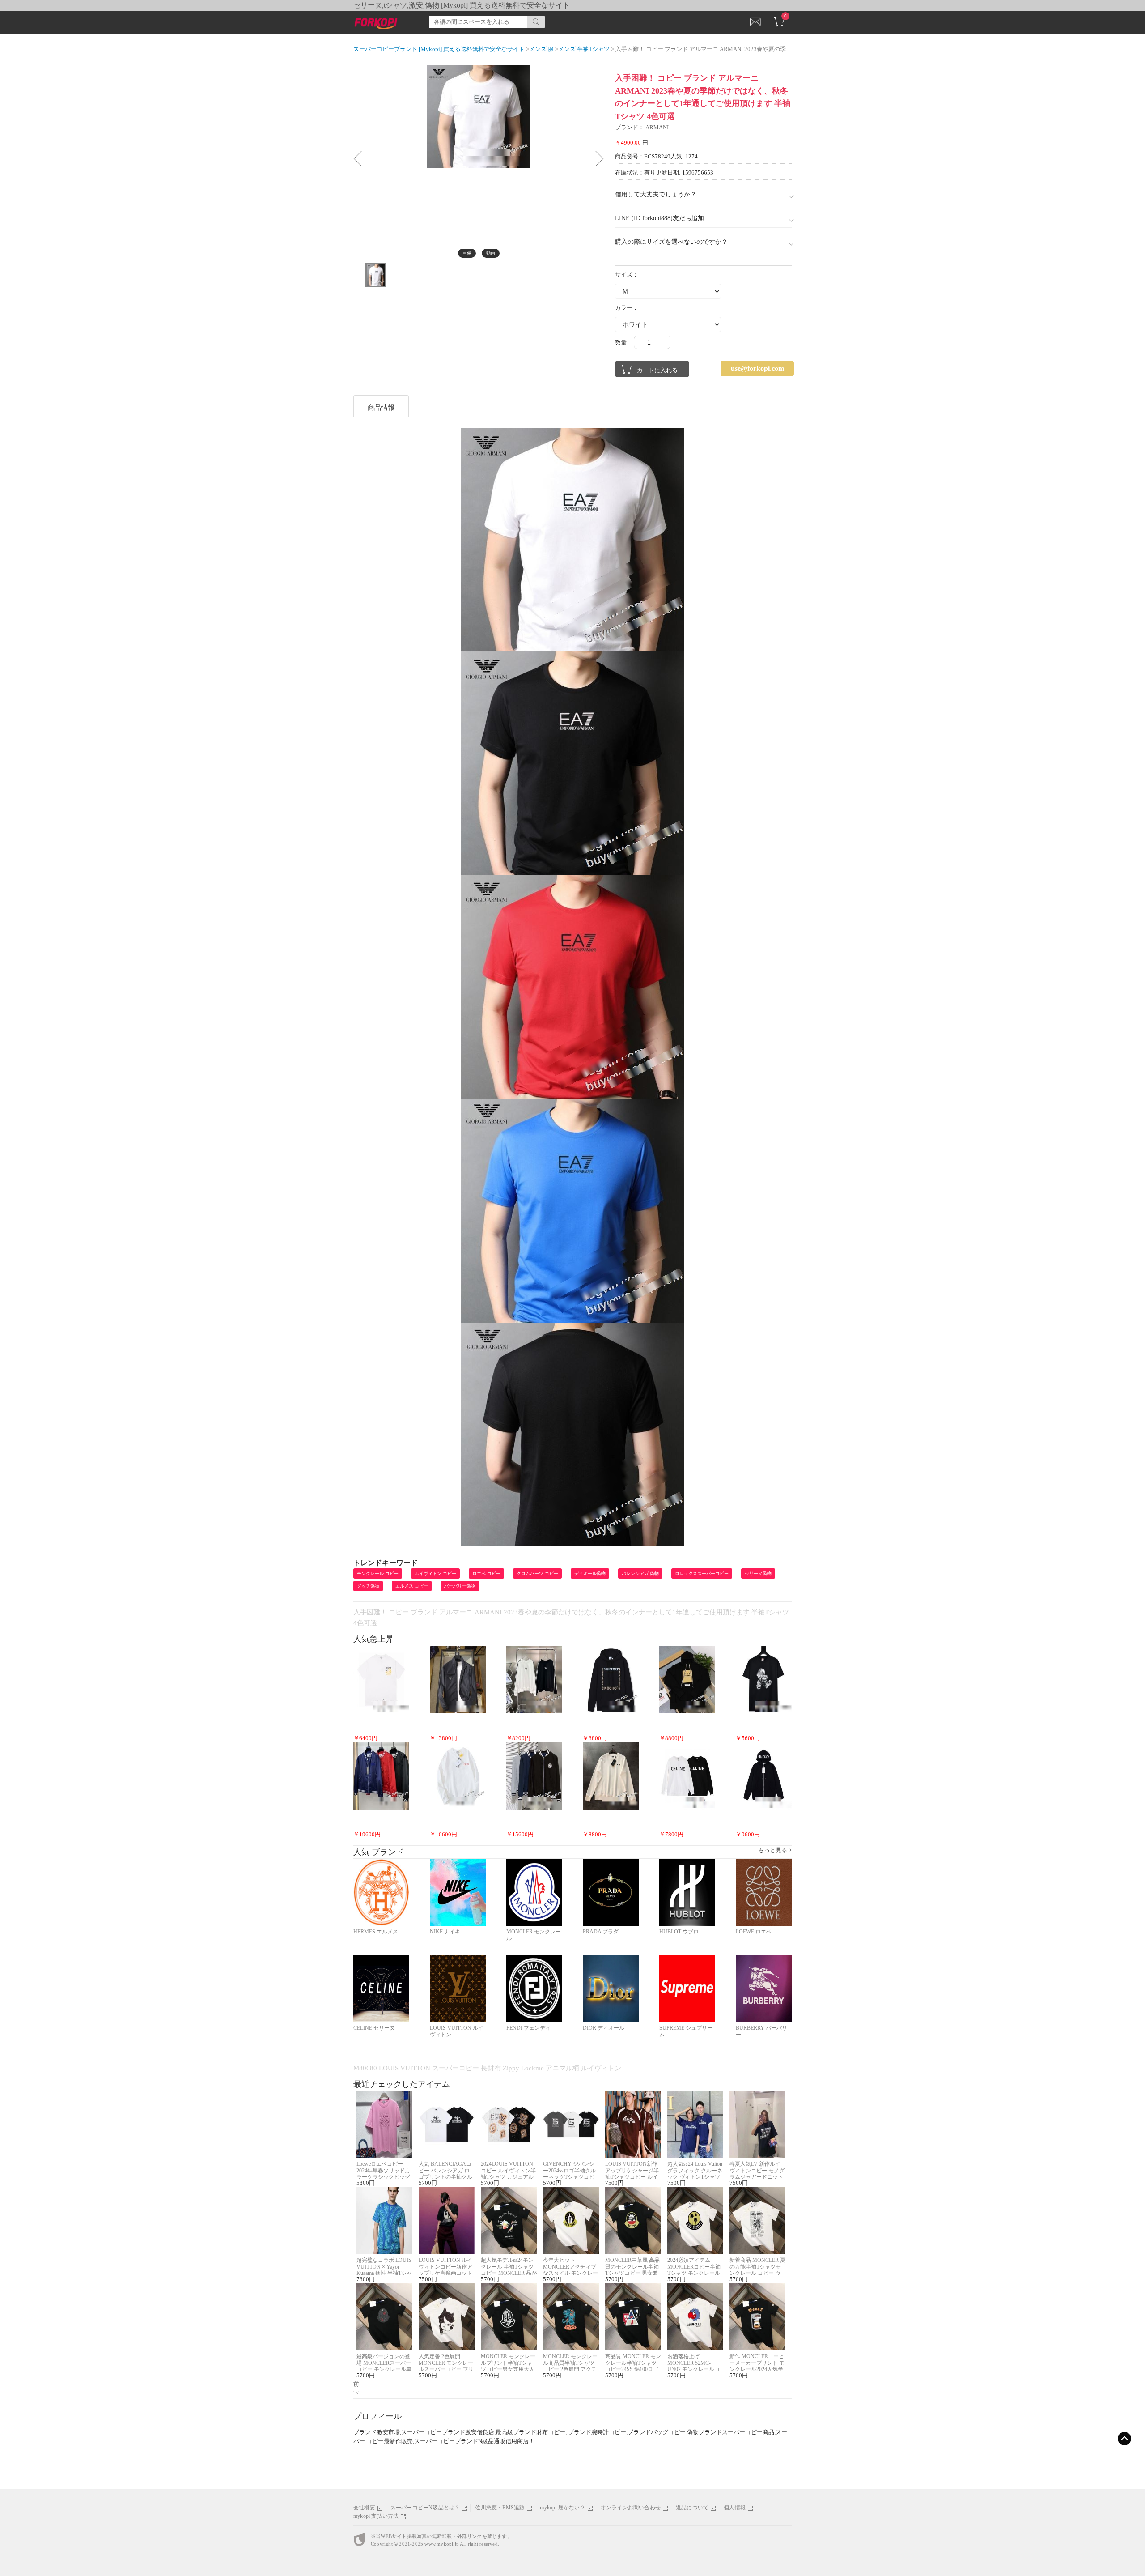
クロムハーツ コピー (537, 1573)
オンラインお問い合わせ (631, 2508)
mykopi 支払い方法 (376, 2516)
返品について (692, 2508)
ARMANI (657, 127)
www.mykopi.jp (442, 2544)
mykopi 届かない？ (562, 2508)
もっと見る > (775, 1850)
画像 (467, 253)
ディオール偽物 (590, 1573)
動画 (491, 253)
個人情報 (735, 2508)
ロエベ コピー (486, 1573)
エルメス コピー (412, 1586)
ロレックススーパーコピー (702, 1573)
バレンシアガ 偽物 (640, 1573)
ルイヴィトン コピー (435, 1573)
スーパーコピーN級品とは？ (425, 2508)
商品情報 (381, 408)
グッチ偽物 (368, 1586)
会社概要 (364, 2508)
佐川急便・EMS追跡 (500, 2508)
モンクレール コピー (378, 1573)
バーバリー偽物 (460, 1586)
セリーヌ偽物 (758, 1573)
